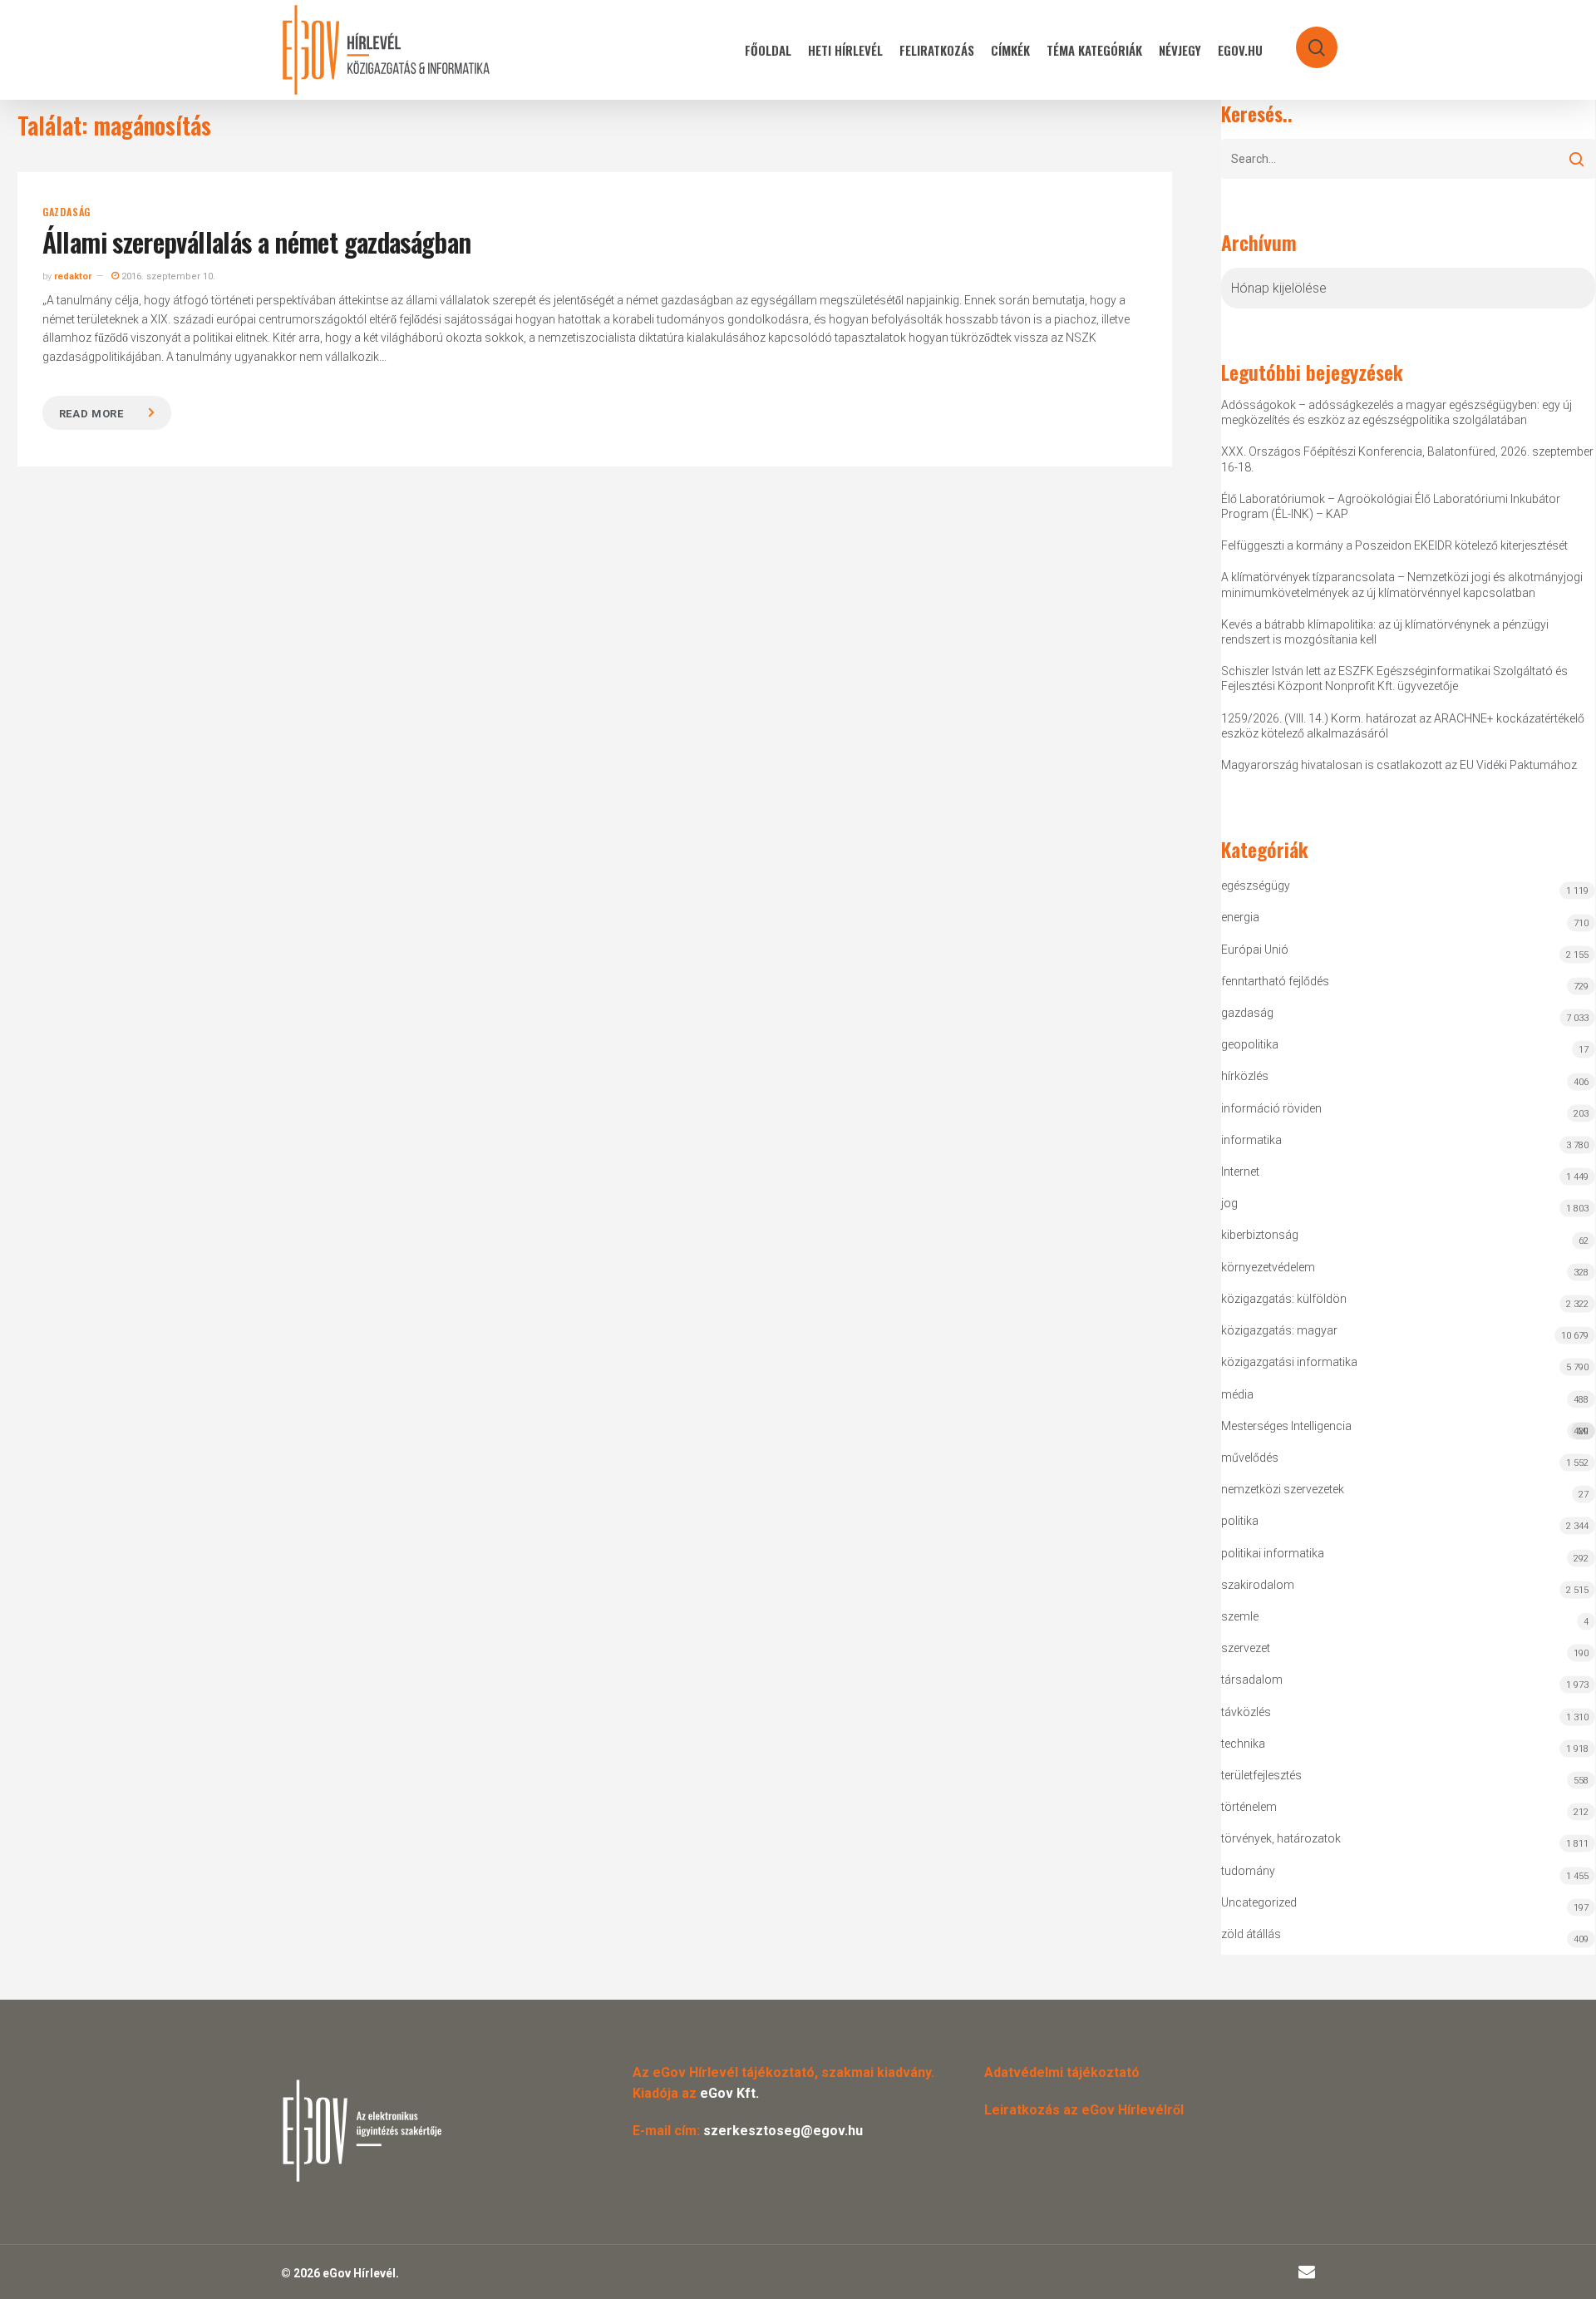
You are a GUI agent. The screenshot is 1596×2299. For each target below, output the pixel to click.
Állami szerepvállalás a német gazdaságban (257, 242)
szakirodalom (1258, 1585)
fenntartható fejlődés (1275, 981)
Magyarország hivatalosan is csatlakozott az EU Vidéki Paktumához (1399, 765)
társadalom (1252, 1680)
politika (1240, 1521)
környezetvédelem (1268, 1267)
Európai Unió (1255, 950)
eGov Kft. (729, 2093)
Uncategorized (1259, 1902)
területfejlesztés (1261, 1775)
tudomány (1248, 1871)
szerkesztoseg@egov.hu (783, 2131)
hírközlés (1245, 1076)
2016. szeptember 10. (167, 276)
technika (1243, 1744)
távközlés (1246, 1712)
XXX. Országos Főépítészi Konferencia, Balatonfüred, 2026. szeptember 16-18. (1407, 459)
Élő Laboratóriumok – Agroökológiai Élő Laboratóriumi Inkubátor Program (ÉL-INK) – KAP (1391, 506)
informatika (1251, 1140)
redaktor (73, 276)
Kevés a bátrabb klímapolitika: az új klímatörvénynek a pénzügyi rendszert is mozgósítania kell (1385, 632)
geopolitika (1250, 1044)
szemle (1240, 1616)
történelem (1249, 1807)
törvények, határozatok (1281, 1838)
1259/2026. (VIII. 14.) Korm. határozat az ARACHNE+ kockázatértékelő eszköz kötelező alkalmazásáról (1403, 726)
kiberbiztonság (1260, 1235)
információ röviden (1271, 1108)
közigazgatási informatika (1289, 1362)
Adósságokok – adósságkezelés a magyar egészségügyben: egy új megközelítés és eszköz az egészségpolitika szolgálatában (1396, 412)
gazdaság (66, 212)
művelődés (1250, 1458)
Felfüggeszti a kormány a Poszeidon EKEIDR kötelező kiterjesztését (1394, 545)
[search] (1306, 39)
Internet (1240, 1172)
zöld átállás (1251, 1934)
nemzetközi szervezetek (1283, 1489)
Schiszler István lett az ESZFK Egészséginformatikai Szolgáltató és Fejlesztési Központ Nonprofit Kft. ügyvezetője (1394, 678)
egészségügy (1256, 886)
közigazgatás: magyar (1279, 1330)
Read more (91, 414)
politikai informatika (1273, 1553)
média (1237, 1394)
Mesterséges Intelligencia (1405, 1428)
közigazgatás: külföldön (1284, 1299)
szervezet (1246, 1648)
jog (1229, 1203)
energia (1240, 917)
